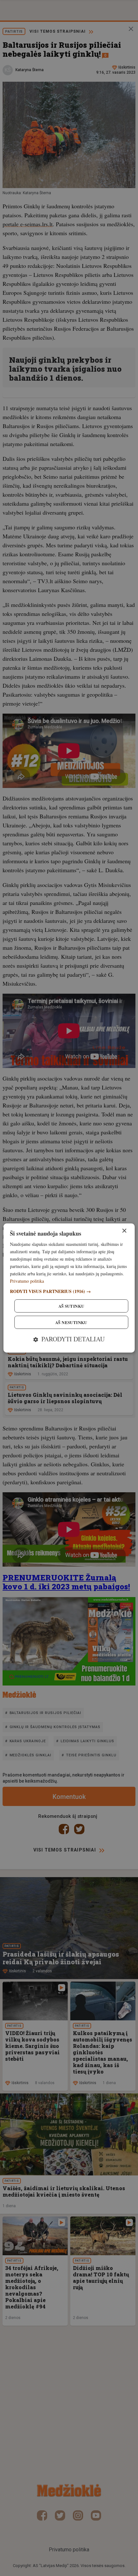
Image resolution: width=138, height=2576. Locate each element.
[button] (69, 1291)
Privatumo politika (27, 1281)
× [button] (124, 1231)
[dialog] (69, 1288)
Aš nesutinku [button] (71, 1322)
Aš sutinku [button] (71, 1306)
